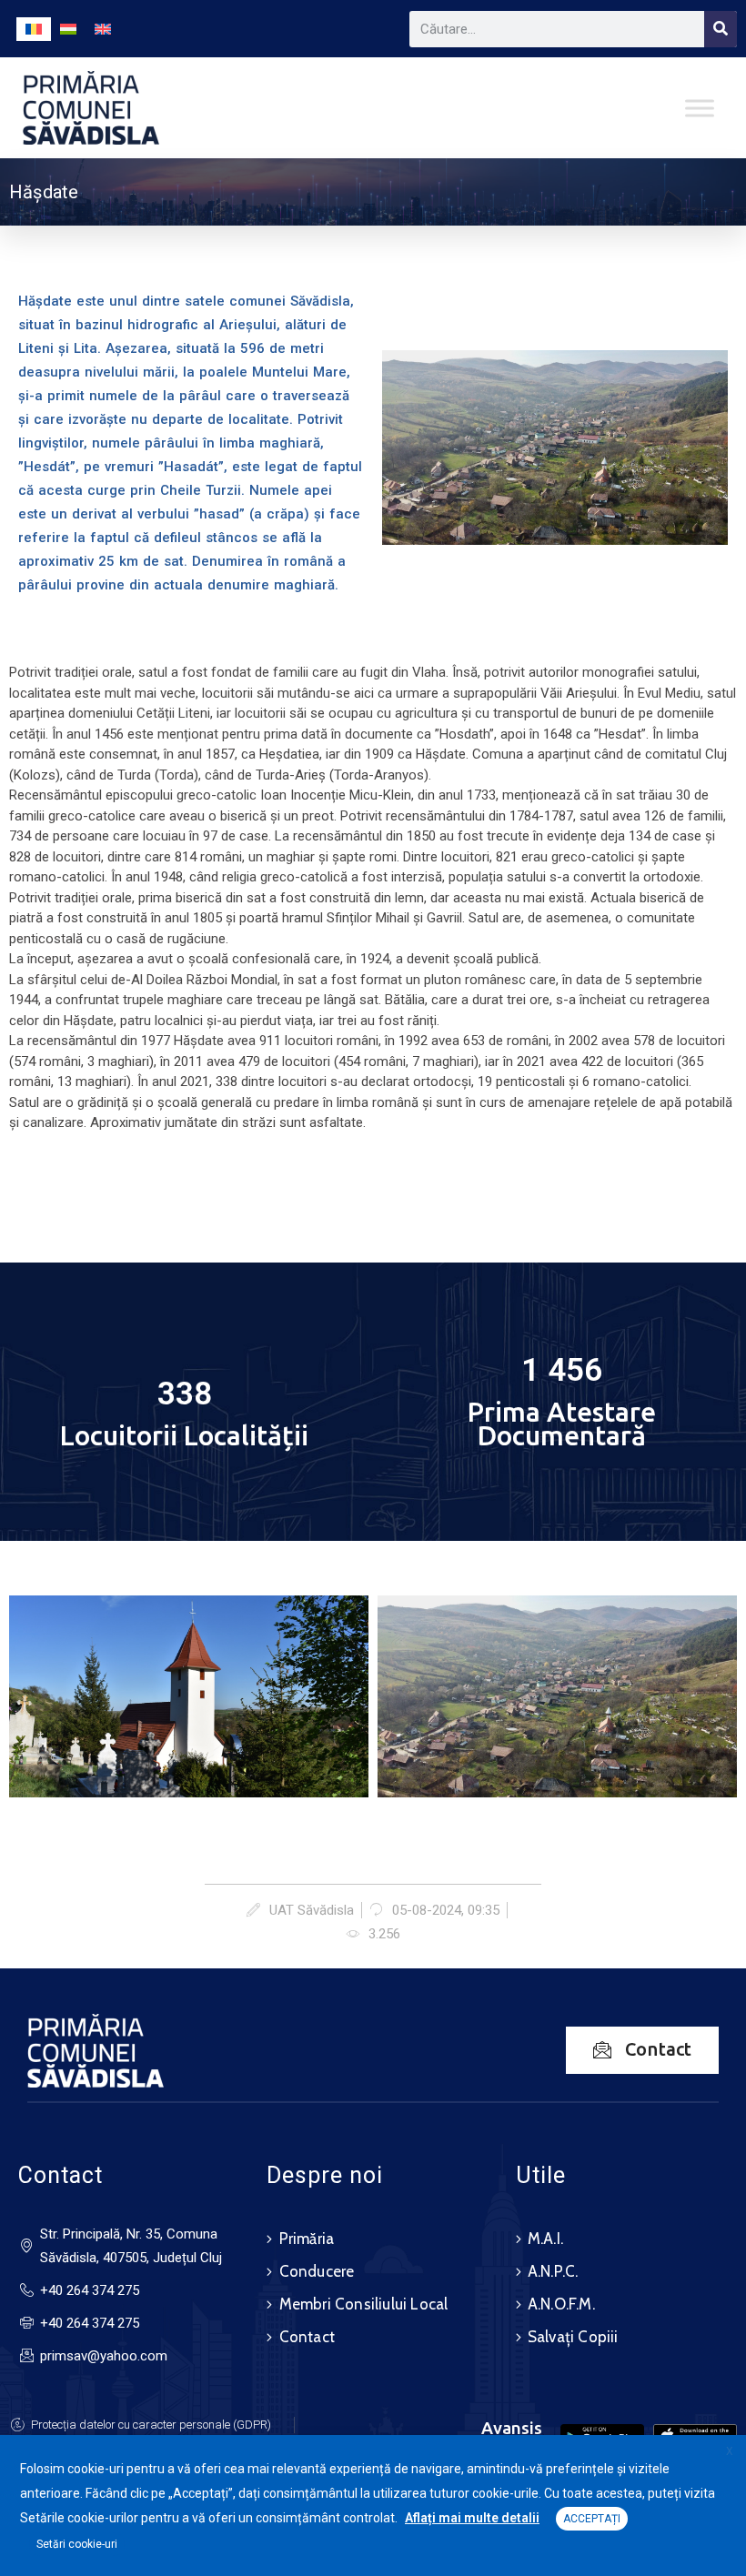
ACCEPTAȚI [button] (592, 2519)
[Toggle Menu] (700, 108)
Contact (307, 2337)
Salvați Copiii (573, 2337)
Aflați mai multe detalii (472, 2518)
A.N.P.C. (553, 2271)
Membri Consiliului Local (364, 2304)
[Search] (721, 29)
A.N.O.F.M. (561, 2304)
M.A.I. (545, 2239)
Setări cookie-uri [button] (77, 2544)
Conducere (317, 2271)
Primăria (307, 2239)
